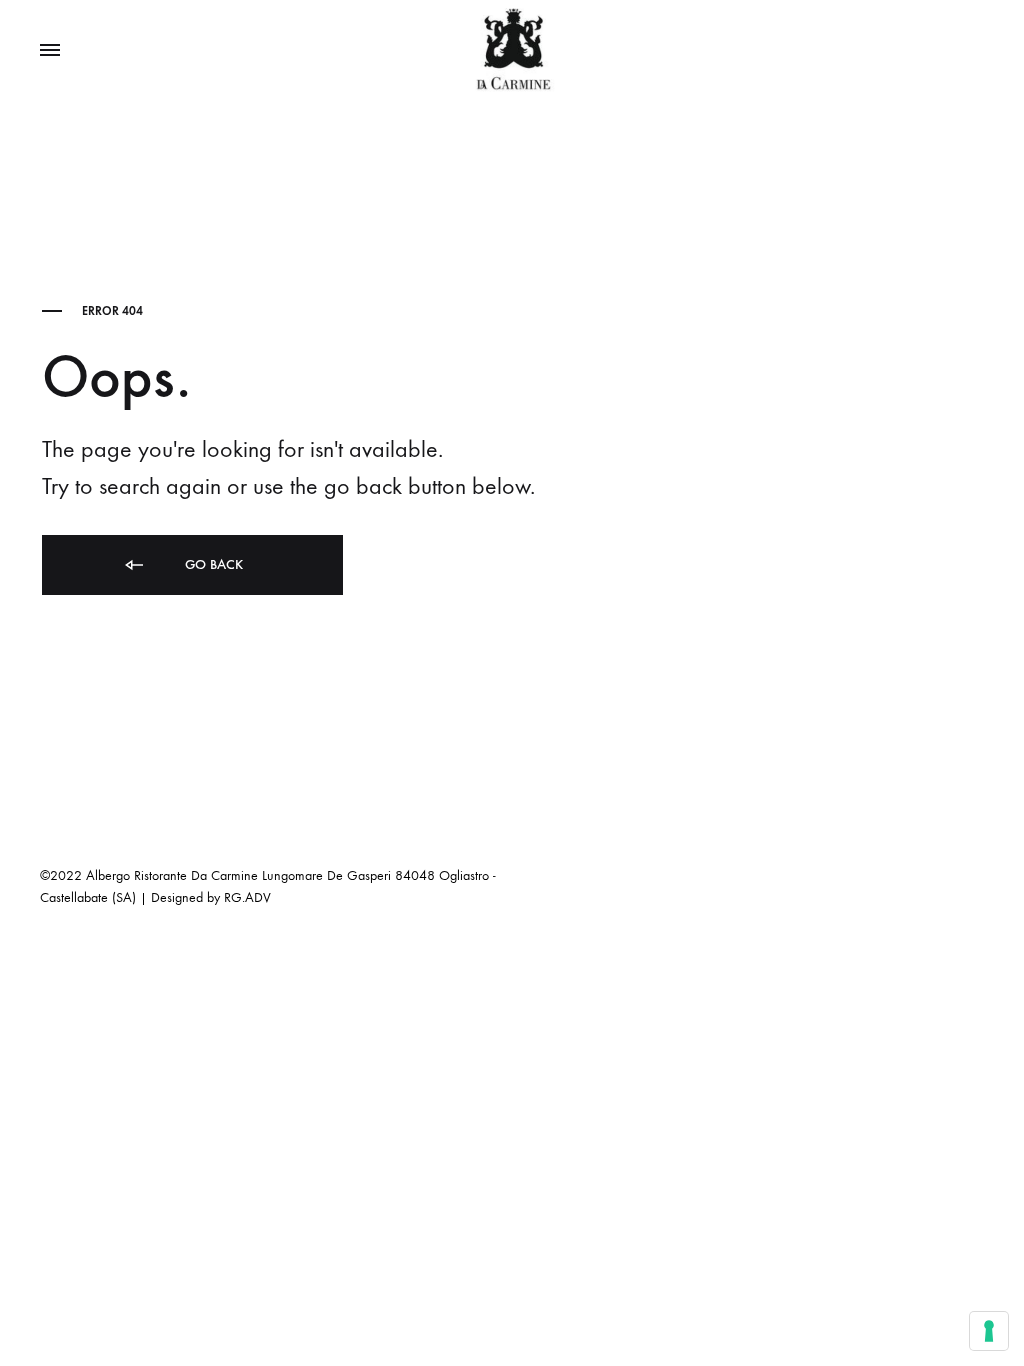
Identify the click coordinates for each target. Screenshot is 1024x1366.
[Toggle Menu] (50, 51)
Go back (212, 564)
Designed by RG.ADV (211, 897)
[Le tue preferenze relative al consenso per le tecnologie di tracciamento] (989, 1331)
